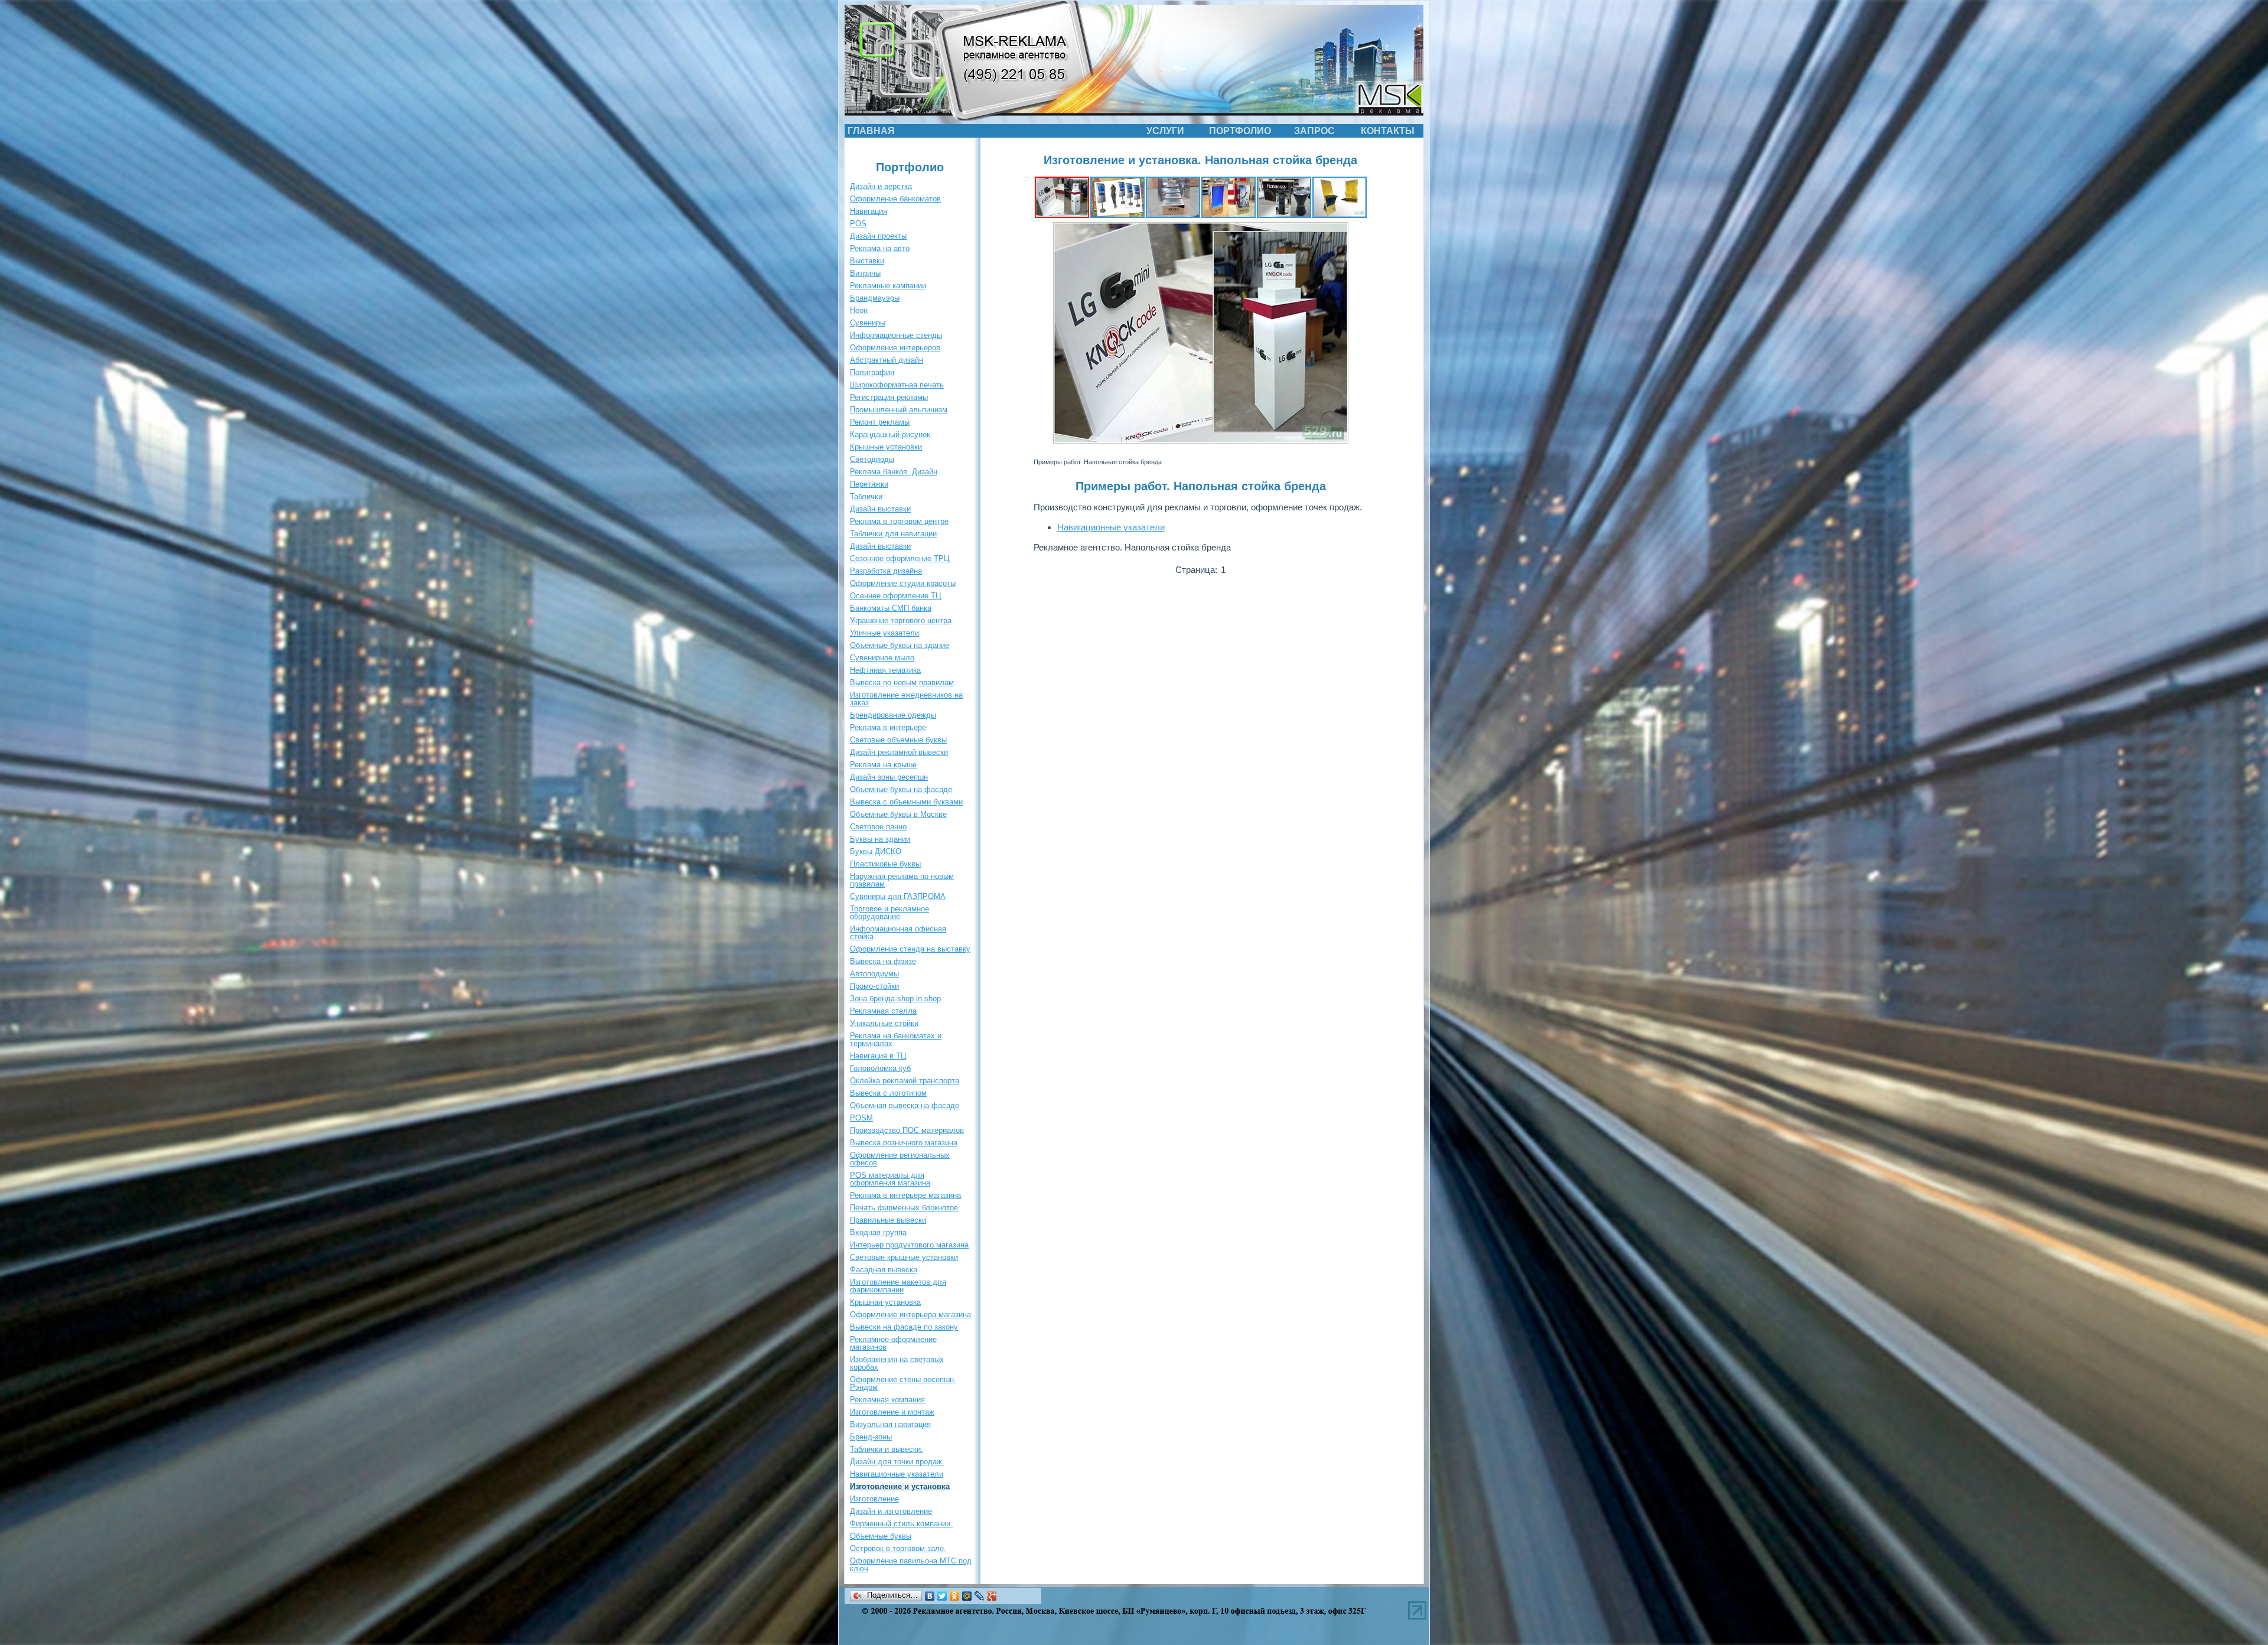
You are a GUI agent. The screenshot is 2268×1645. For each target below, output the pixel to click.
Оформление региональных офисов (900, 1159)
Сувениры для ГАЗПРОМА (898, 896)
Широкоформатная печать (897, 385)
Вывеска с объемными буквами (906, 802)
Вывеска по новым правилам (902, 683)
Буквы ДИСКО (876, 851)
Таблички (866, 496)
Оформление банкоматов (895, 199)
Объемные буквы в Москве (898, 814)
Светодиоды (872, 459)
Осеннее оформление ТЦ (896, 596)
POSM (861, 1118)
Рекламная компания (887, 1400)
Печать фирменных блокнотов (904, 1208)
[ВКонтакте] (930, 1596)
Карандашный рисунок (890, 434)
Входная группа (878, 1232)
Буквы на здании (880, 839)
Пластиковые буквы (885, 864)
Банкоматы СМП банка (891, 608)
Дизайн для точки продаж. (897, 1462)
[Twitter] (942, 1596)
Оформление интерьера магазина (910, 1315)
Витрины (865, 273)
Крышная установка (885, 1302)
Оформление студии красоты (903, 583)
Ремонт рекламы (880, 422)
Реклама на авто (880, 248)
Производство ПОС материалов (907, 1130)
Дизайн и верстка (881, 186)
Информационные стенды (896, 335)
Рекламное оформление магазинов (893, 1343)
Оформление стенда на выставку (910, 949)
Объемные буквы (881, 1536)
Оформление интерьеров (895, 348)
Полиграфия (872, 372)
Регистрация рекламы (889, 397)
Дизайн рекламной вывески (899, 752)
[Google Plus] (992, 1596)
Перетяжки (869, 484)
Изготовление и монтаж (892, 1412)
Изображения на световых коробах (897, 1363)
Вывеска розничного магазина (904, 1143)
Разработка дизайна (886, 571)
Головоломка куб (880, 1068)
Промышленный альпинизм (899, 410)
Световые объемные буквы (898, 740)
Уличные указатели (884, 633)
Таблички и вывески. (887, 1449)
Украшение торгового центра (901, 620)
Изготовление (874, 1499)
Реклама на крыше (883, 765)
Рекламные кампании (888, 286)
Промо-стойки (874, 986)
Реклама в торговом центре (899, 521)
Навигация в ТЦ (878, 1056)
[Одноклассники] (955, 1596)
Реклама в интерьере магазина (905, 1195)
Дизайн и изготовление (891, 1511)
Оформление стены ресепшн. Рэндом (903, 1383)
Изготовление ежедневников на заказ (906, 699)
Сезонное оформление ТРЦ (900, 558)
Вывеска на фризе (883, 961)
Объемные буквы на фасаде (901, 789)
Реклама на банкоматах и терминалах (896, 1040)
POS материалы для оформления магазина (890, 1179)
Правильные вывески (888, 1220)
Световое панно (878, 827)
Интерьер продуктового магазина (909, 1245)
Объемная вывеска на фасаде (905, 1105)
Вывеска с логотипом (888, 1093)
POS (858, 224)
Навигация (869, 211)
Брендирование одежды (893, 715)
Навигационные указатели (897, 1474)
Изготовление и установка (900, 1486)
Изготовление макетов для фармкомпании (898, 1286)
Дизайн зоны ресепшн (889, 777)
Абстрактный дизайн (887, 360)
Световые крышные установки (904, 1257)
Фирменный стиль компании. (901, 1524)
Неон (859, 310)
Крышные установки (886, 447)
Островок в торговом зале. (898, 1548)
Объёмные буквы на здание (900, 645)
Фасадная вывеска (884, 1270)
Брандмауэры (875, 298)
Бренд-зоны (871, 1437)
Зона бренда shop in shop (895, 999)
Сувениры (868, 323)
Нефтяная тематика (885, 670)
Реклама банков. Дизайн (894, 472)
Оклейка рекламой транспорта (905, 1081)
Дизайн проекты (878, 236)
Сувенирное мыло (882, 658)
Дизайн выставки (880, 509)
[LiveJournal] (980, 1596)
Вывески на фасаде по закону (904, 1327)
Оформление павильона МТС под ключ (911, 1565)
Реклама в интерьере (888, 727)
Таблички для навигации (893, 534)
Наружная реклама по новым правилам (902, 880)
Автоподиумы (874, 974)
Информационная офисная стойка (898, 933)
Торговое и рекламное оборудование (889, 913)
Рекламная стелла (883, 1011)
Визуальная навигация (890, 1424)
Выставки (867, 261)
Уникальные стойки (884, 1023)
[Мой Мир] (967, 1596)
